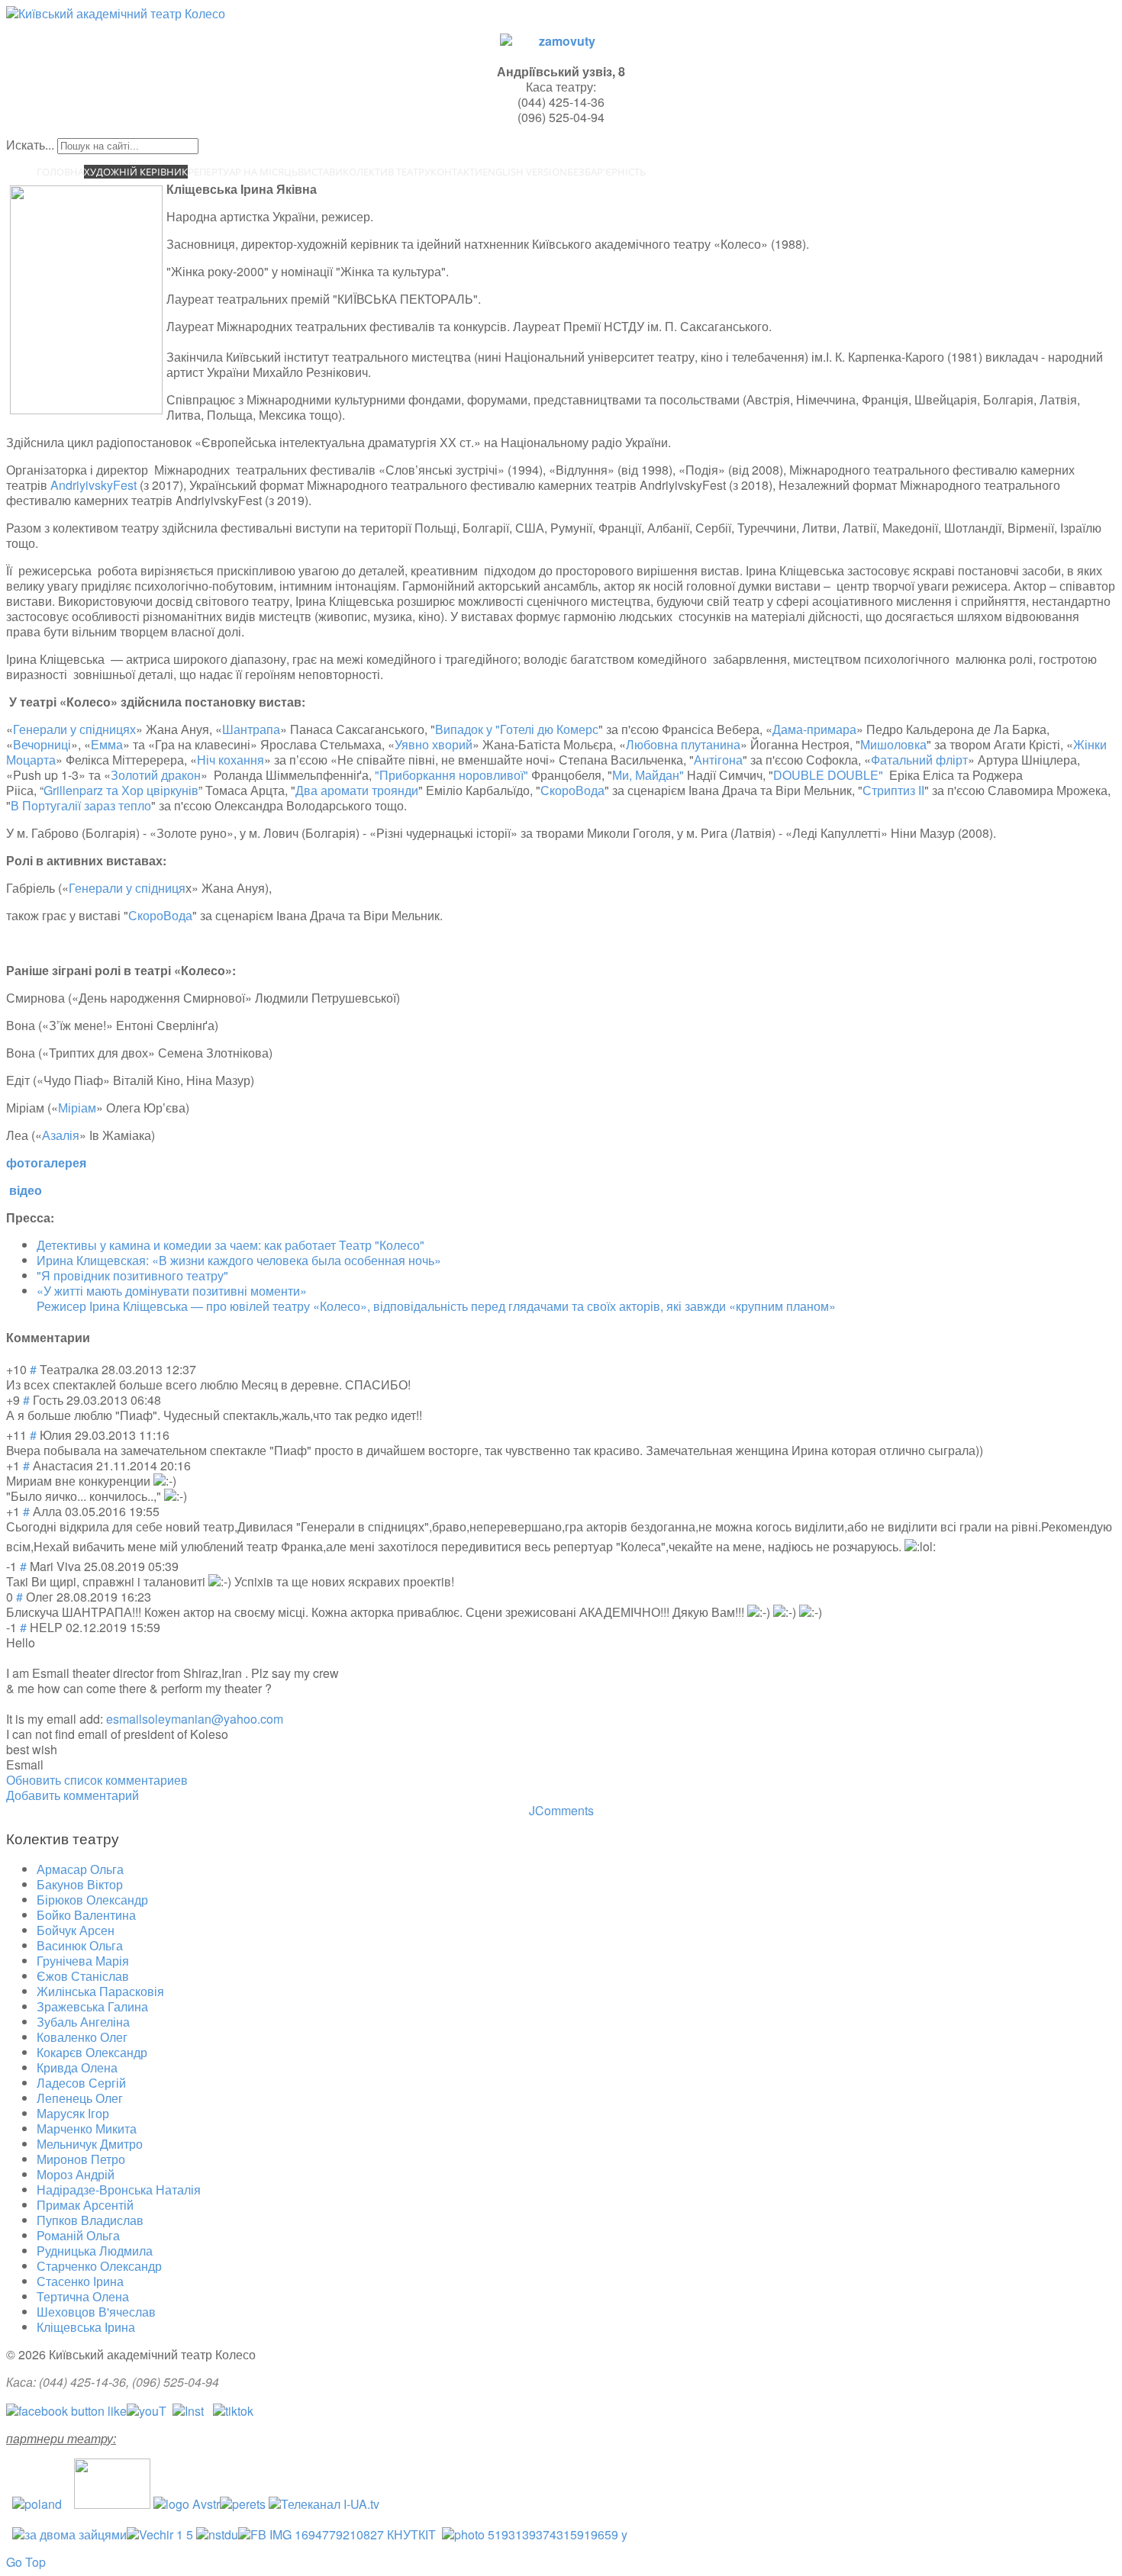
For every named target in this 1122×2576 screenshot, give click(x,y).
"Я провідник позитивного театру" (132, 1275)
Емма (107, 744)
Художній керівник (136, 172)
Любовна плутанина (683, 744)
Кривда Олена (77, 2067)
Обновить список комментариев (97, 1780)
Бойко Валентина (86, 1915)
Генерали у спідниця (127, 888)
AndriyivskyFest (93, 485)
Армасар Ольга (80, 1869)
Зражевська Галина (92, 2006)
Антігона (718, 760)
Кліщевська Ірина (86, 2327)
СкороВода (572, 790)
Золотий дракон (156, 775)
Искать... (30, 145)
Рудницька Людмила (95, 2251)
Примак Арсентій (85, 2205)
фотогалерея (46, 1162)
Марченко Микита (87, 2128)
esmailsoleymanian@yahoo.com (195, 1719)
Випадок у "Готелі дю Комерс (517, 729)
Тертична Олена (83, 2296)
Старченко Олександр (99, 2266)
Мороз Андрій (76, 2174)
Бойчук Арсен (76, 1930)
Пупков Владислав (90, 2220)
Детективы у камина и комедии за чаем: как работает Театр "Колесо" (231, 1245)
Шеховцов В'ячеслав (96, 2312)
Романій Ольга (78, 2235)
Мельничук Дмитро (90, 2144)
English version (525, 172)
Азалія (61, 1135)
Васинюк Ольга (80, 1945)
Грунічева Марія (83, 1961)
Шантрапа (251, 729)
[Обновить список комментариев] (95, 1337)
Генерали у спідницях (74, 729)
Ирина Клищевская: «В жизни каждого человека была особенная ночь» (239, 1260)
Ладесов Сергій (81, 2083)
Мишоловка (893, 744)
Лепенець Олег (80, 2098)
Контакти (456, 172)
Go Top (26, 2562)
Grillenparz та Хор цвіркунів (121, 790)
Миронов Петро (81, 2159)
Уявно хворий (434, 744)
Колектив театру (387, 172)
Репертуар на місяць (243, 172)
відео (26, 1190)
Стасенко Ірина (80, 2281)
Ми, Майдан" (648, 775)
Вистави (320, 172)
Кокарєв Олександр (92, 2052)
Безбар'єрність (606, 172)
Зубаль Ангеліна (83, 2022)
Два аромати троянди (357, 790)
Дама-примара (814, 729)
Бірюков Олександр (92, 1900)
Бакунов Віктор (80, 1884)
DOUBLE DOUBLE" (830, 775)
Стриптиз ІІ (893, 790)
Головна (60, 172)
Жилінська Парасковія (100, 1991)
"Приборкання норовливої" (451, 775)
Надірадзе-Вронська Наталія (119, 2190)
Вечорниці (42, 744)
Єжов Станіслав (83, 1976)
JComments (561, 1810)
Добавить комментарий (73, 1795)
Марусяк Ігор (73, 2113)
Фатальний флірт (919, 760)
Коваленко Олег (82, 2037)
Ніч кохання (231, 760)
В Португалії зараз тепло (81, 805)
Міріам (77, 1108)
